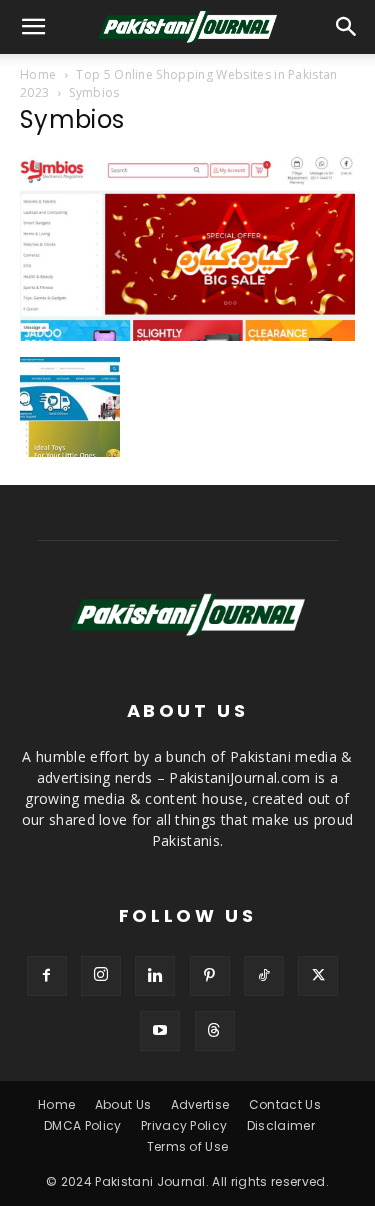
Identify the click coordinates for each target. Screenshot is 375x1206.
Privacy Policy (184, 1125)
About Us (123, 1104)
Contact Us (285, 1104)
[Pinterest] (210, 976)
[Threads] (215, 1031)
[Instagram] (101, 976)
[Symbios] (187, 336)
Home (38, 74)
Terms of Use (188, 1146)
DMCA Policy (83, 1125)
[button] (347, 27)
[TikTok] (264, 976)
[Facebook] (47, 976)
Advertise (200, 1104)
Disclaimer (281, 1125)
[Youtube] (160, 1031)
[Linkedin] (155, 976)
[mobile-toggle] (34, 27)
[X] (318, 976)
